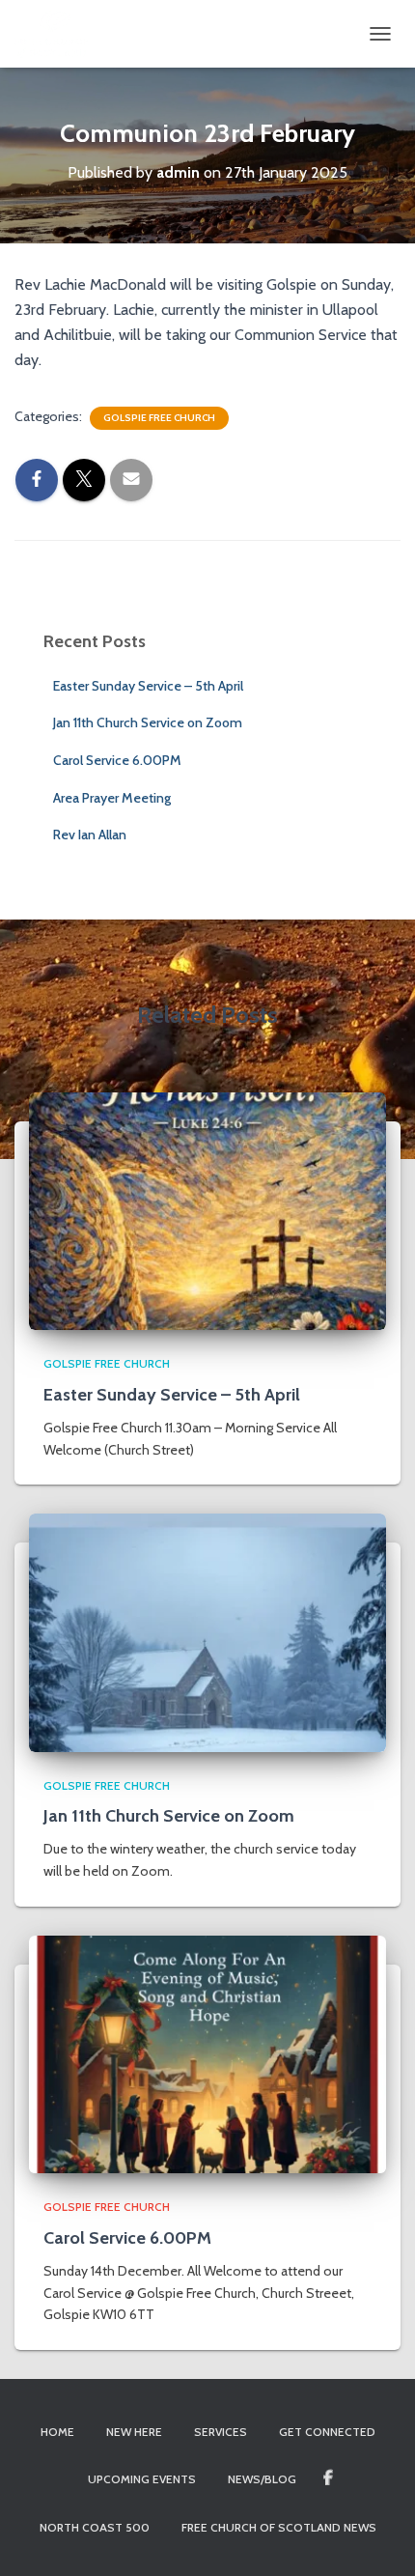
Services (221, 2432)
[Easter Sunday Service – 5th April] (207, 1209)
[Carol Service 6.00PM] (207, 2053)
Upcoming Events (142, 2479)
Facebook (328, 2478)
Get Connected (327, 2432)
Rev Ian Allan (90, 835)
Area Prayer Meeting (112, 798)
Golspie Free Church (159, 418)
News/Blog (262, 2479)
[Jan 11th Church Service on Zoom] (207, 1631)
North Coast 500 (95, 2527)
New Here (134, 2432)
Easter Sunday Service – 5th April (148, 686)
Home (57, 2432)
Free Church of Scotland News (279, 2527)
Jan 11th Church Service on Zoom (148, 722)
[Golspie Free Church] (59, 34)
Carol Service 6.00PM (117, 760)
